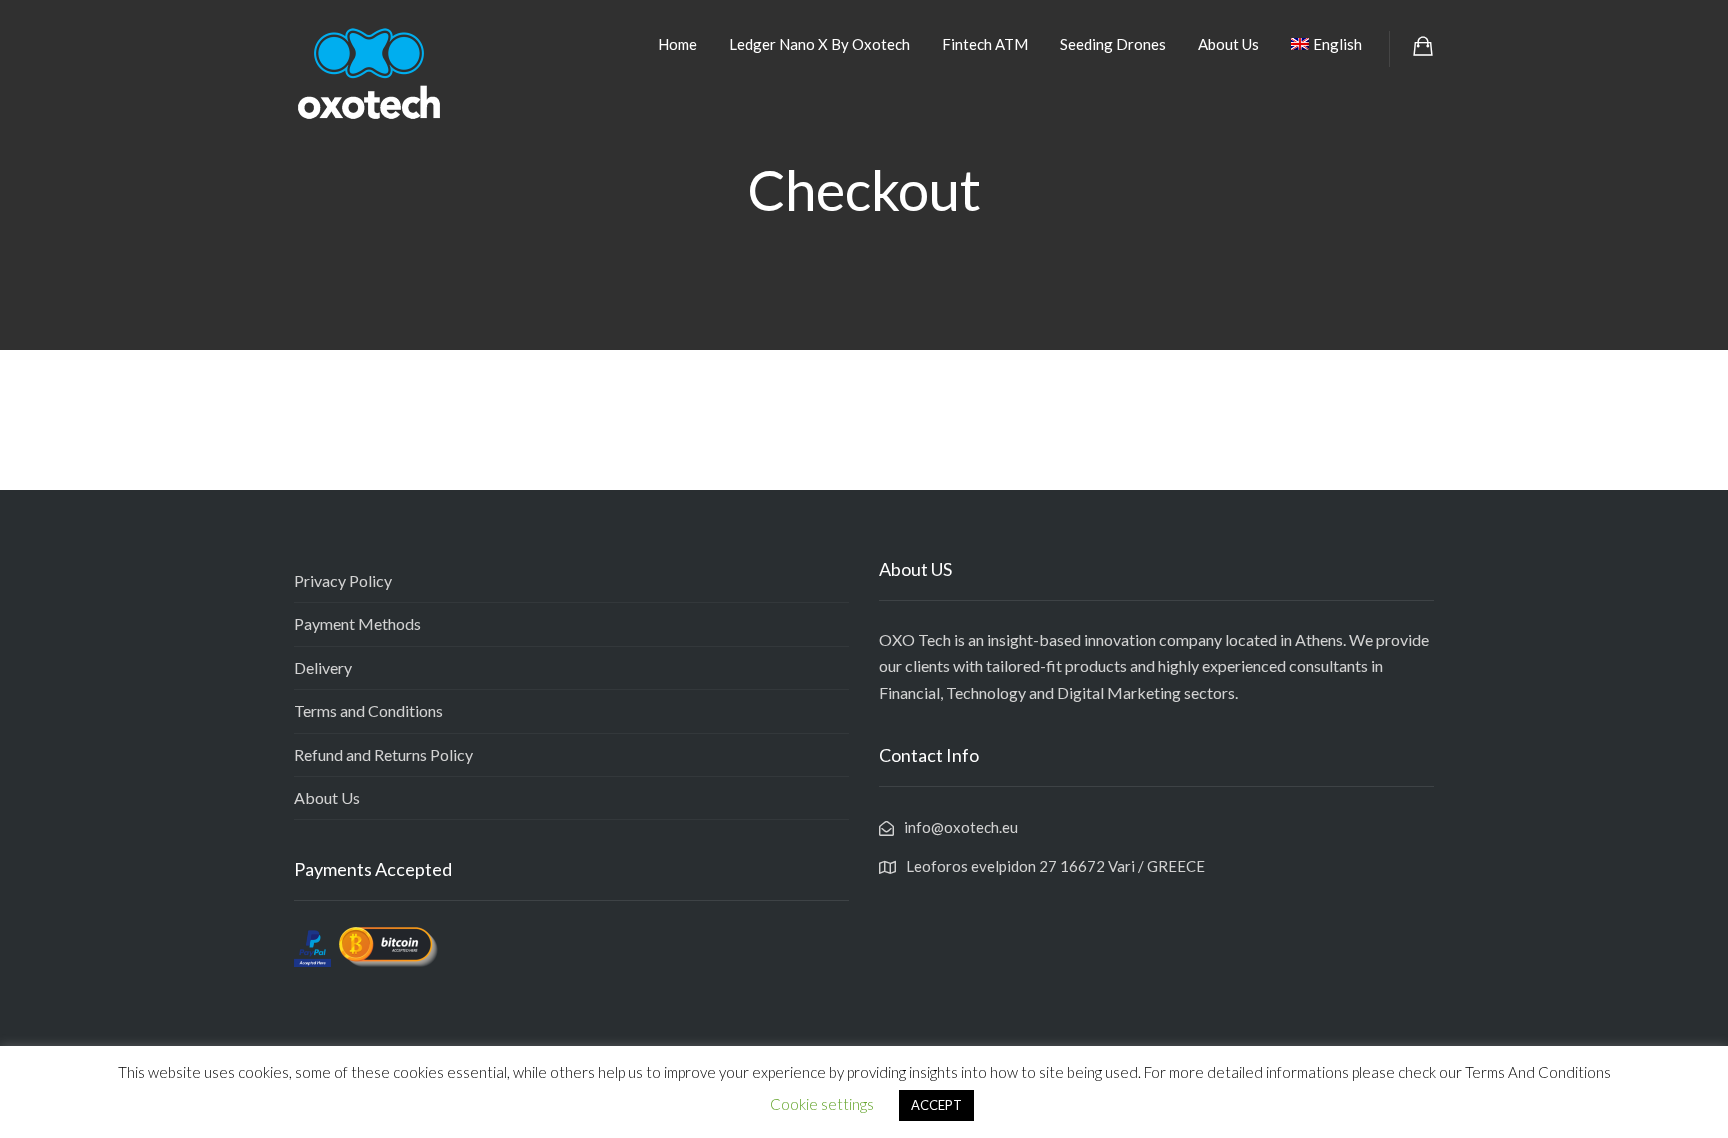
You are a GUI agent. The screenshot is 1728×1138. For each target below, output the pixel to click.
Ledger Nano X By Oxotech (819, 44)
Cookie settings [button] (822, 1104)
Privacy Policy (343, 580)
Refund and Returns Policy (383, 754)
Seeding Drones (1113, 44)
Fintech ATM (985, 44)
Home (677, 44)
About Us (1228, 44)
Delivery (323, 667)
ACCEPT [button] (936, 1105)
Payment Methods (357, 623)
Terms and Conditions (368, 710)
